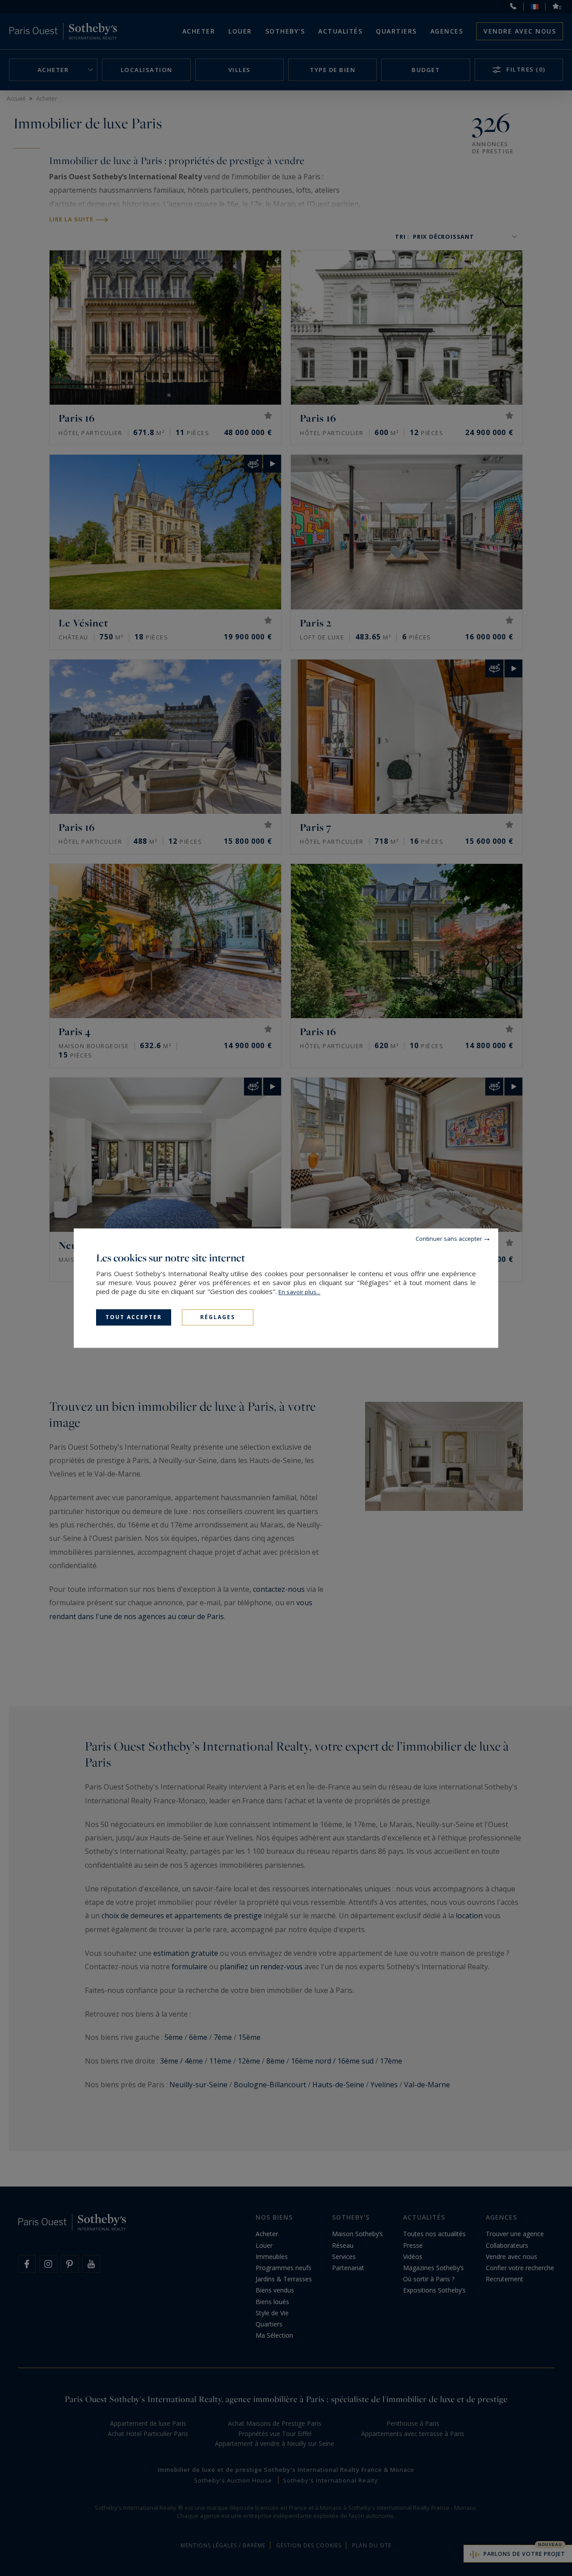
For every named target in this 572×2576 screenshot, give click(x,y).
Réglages (218, 1317)
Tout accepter (134, 1317)
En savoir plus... (299, 1292)
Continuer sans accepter (449, 1239)
